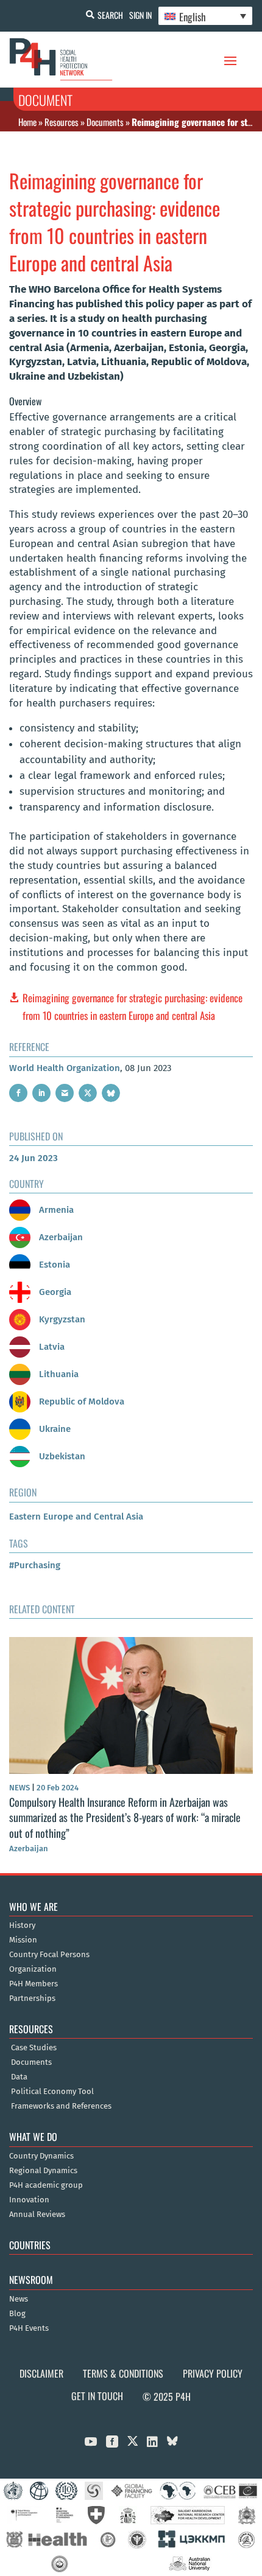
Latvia (51, 1347)
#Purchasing (35, 1565)
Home (27, 122)
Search (110, 15)
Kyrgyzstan (61, 1319)
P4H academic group (46, 2185)
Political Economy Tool (52, 2092)
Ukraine (54, 1429)
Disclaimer (41, 2373)
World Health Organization (65, 1068)
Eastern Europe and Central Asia (76, 1517)
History (22, 1925)
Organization (33, 1969)
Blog (17, 2314)
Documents (105, 122)
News (19, 2299)
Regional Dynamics (43, 2171)
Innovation (29, 2200)
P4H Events (29, 2328)
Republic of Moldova (80, 1401)
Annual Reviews (37, 2215)
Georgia (54, 1292)
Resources (62, 122)
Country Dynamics (41, 2156)
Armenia (55, 1210)
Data (19, 2077)
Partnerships (32, 1998)
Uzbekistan (61, 1456)
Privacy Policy (213, 2373)
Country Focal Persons (49, 1955)
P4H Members (34, 1984)
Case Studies (34, 2048)
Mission (23, 1940)
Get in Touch (97, 2396)
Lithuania (58, 1374)
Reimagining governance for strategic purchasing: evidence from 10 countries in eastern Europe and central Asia (133, 1007)
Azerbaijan (60, 1237)
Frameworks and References (61, 2106)
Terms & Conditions (123, 2373)
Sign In (140, 15)
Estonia (53, 1265)
